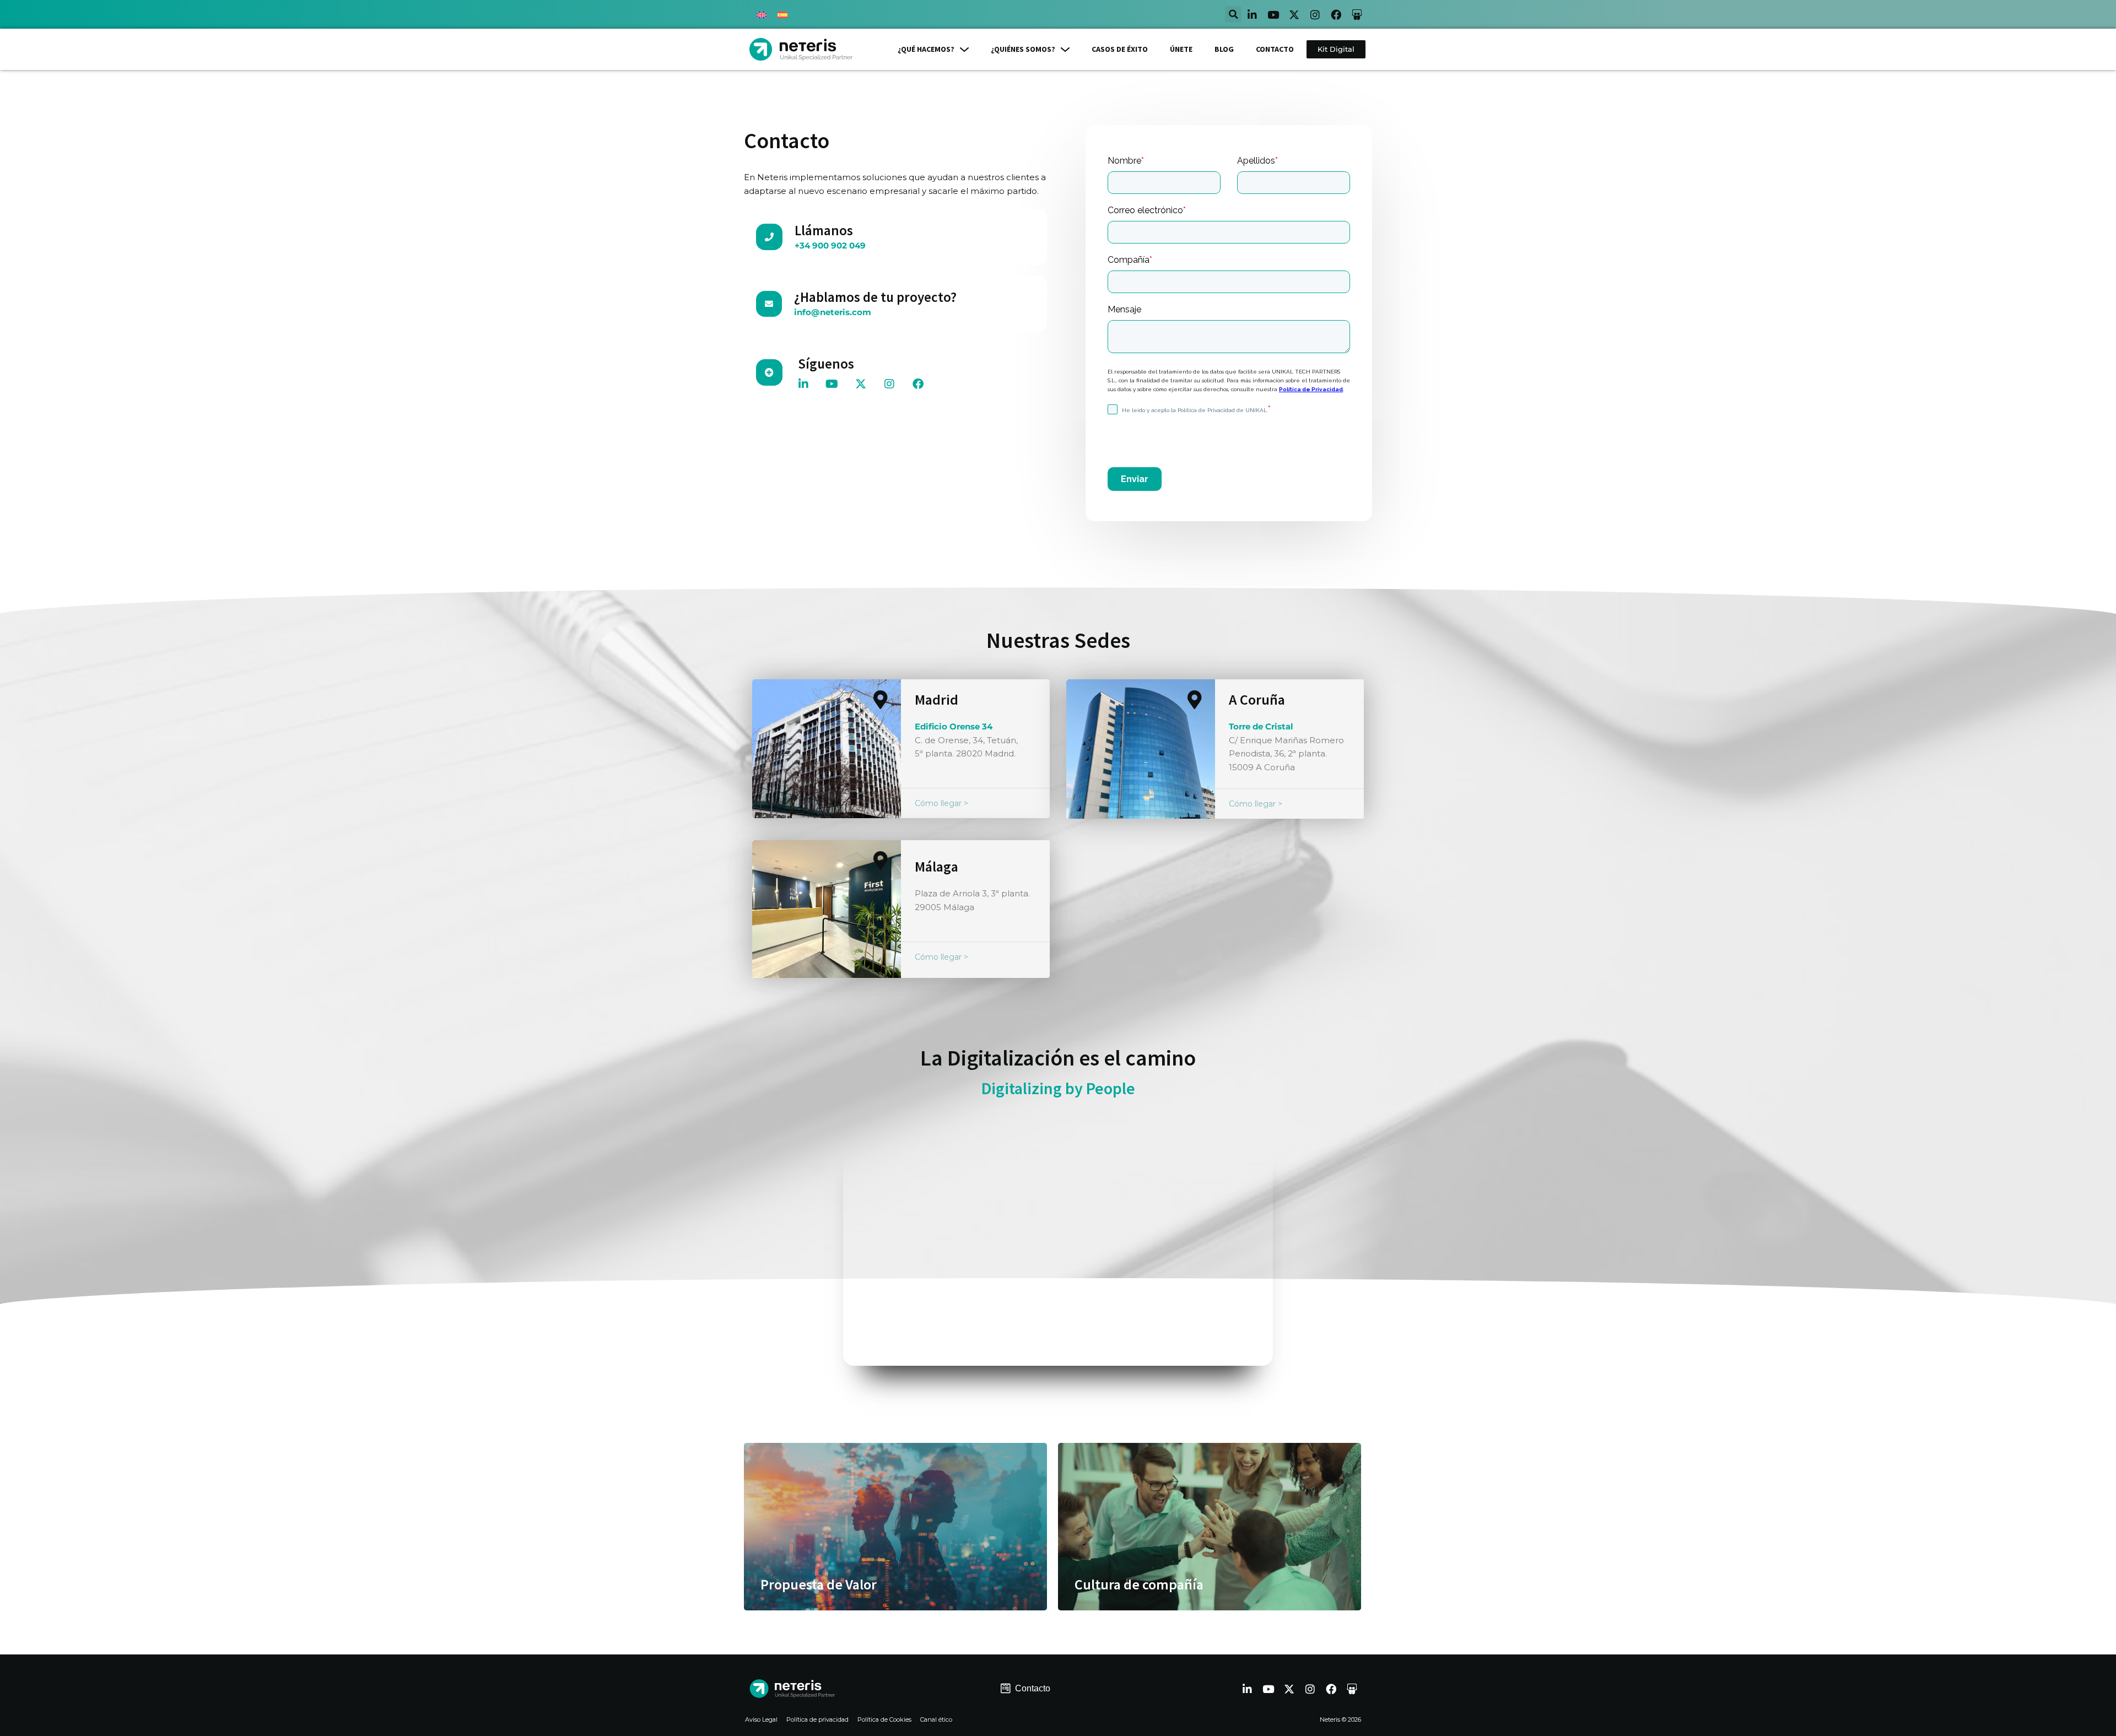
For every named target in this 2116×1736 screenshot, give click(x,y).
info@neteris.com (833, 312)
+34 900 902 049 (830, 245)
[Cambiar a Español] (782, 14)
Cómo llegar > (941, 803)
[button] (1233, 14)
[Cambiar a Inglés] (762, 14)
